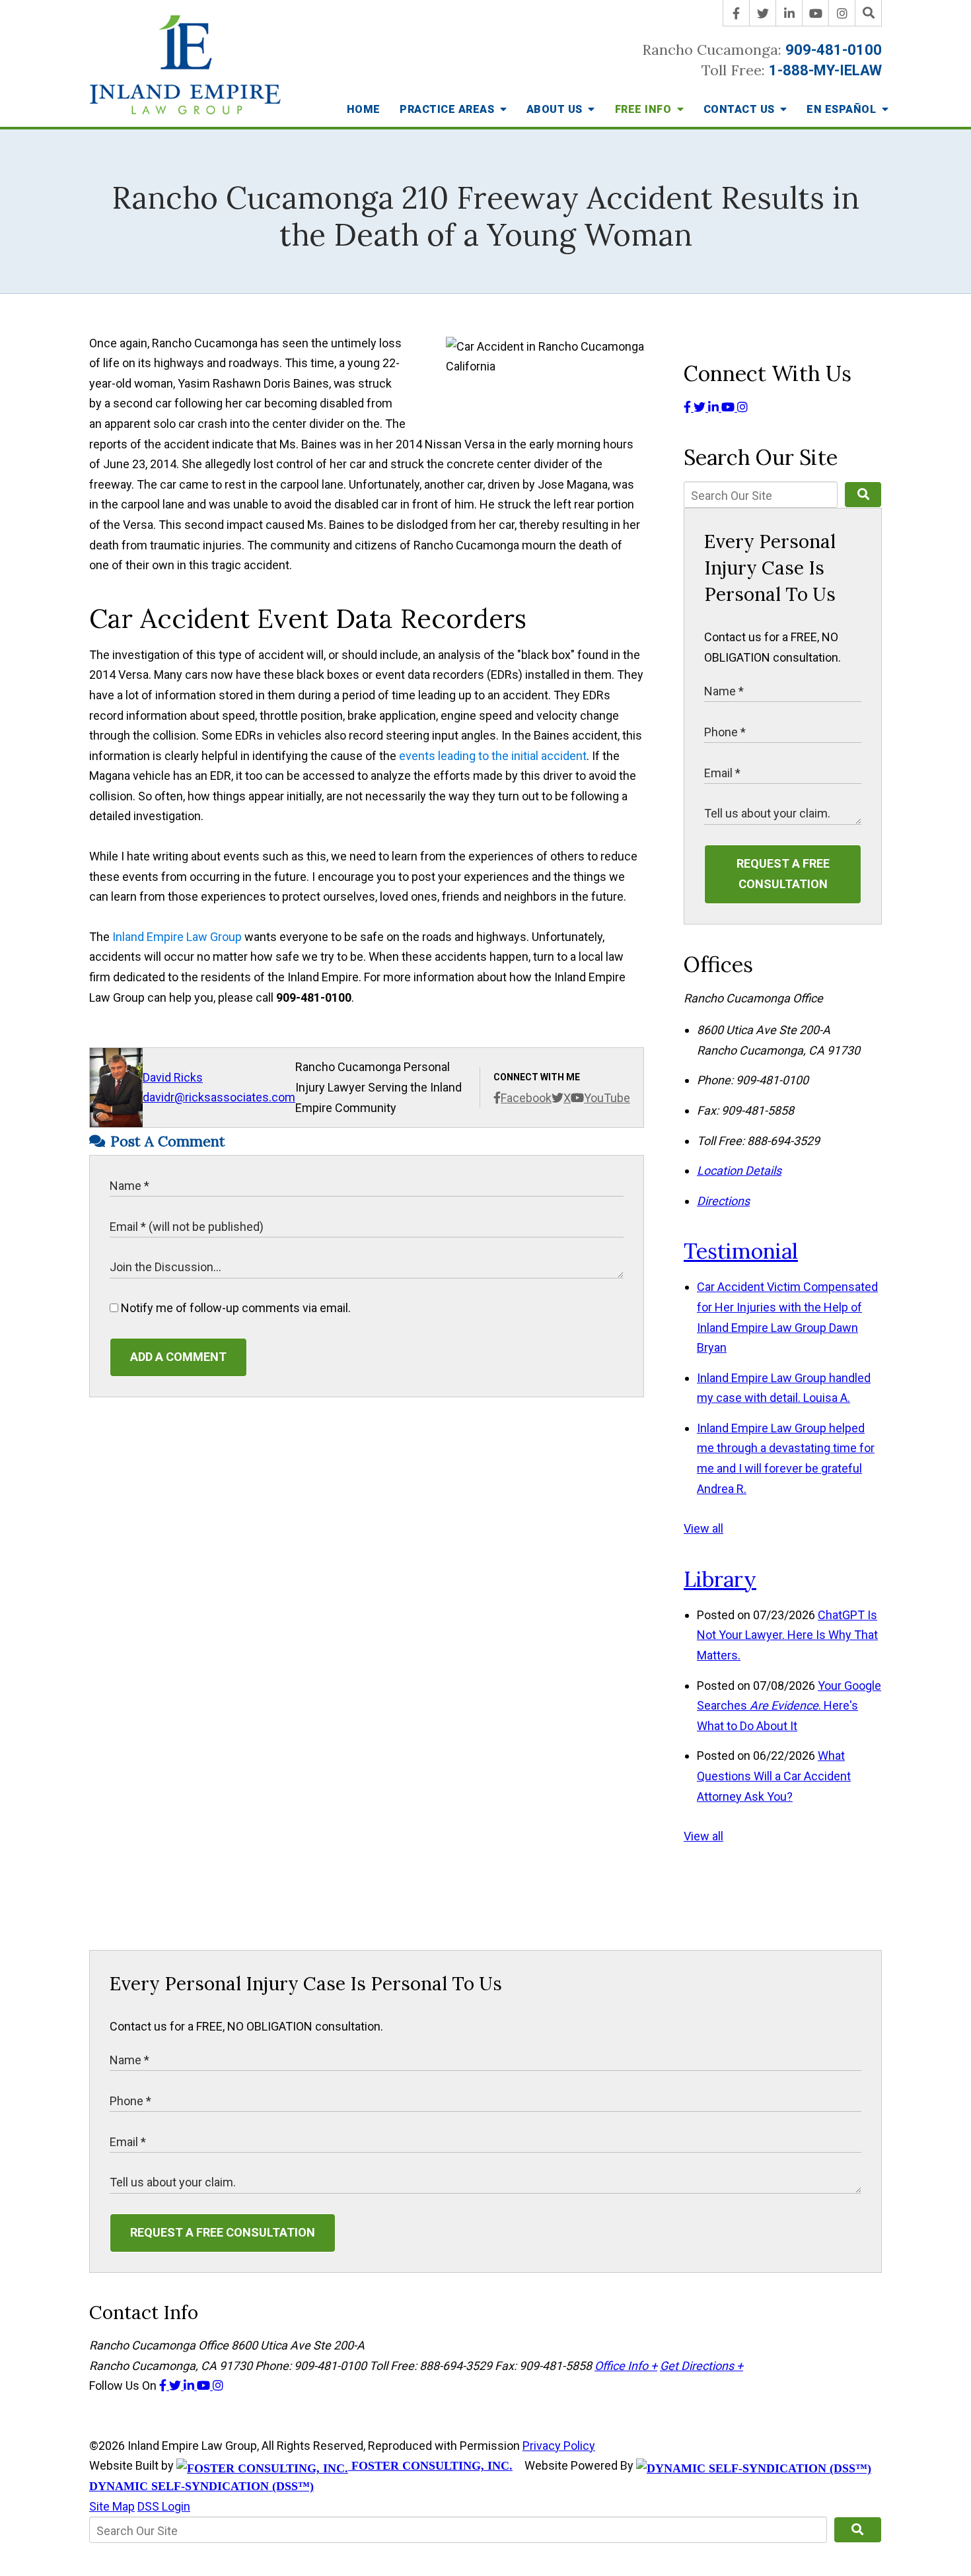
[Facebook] (737, 13)
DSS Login (164, 2506)
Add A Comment (178, 1357)
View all (703, 1528)
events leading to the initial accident (493, 756)
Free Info (645, 109)
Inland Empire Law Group (177, 937)
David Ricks (173, 1077)
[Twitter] (763, 13)
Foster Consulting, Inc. (430, 2466)
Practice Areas (449, 109)
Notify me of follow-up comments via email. (234, 1308)
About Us (556, 109)
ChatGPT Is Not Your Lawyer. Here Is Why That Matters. (787, 1635)
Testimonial (741, 1251)
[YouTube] (816, 13)
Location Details (739, 1170)
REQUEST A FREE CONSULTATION (783, 874)
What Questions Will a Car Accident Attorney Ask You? (774, 1776)
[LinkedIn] (789, 13)
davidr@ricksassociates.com (219, 1097)
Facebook (526, 1098)
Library (720, 1579)
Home (364, 109)
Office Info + (626, 2366)
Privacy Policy (559, 2446)
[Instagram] (842, 13)
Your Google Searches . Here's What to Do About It (789, 1706)
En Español (843, 109)
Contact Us (741, 109)
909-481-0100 (834, 50)
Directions (723, 1201)
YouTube (607, 1098)
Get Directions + (701, 2366)
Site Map (112, 2506)
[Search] (869, 13)
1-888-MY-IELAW (825, 70)
